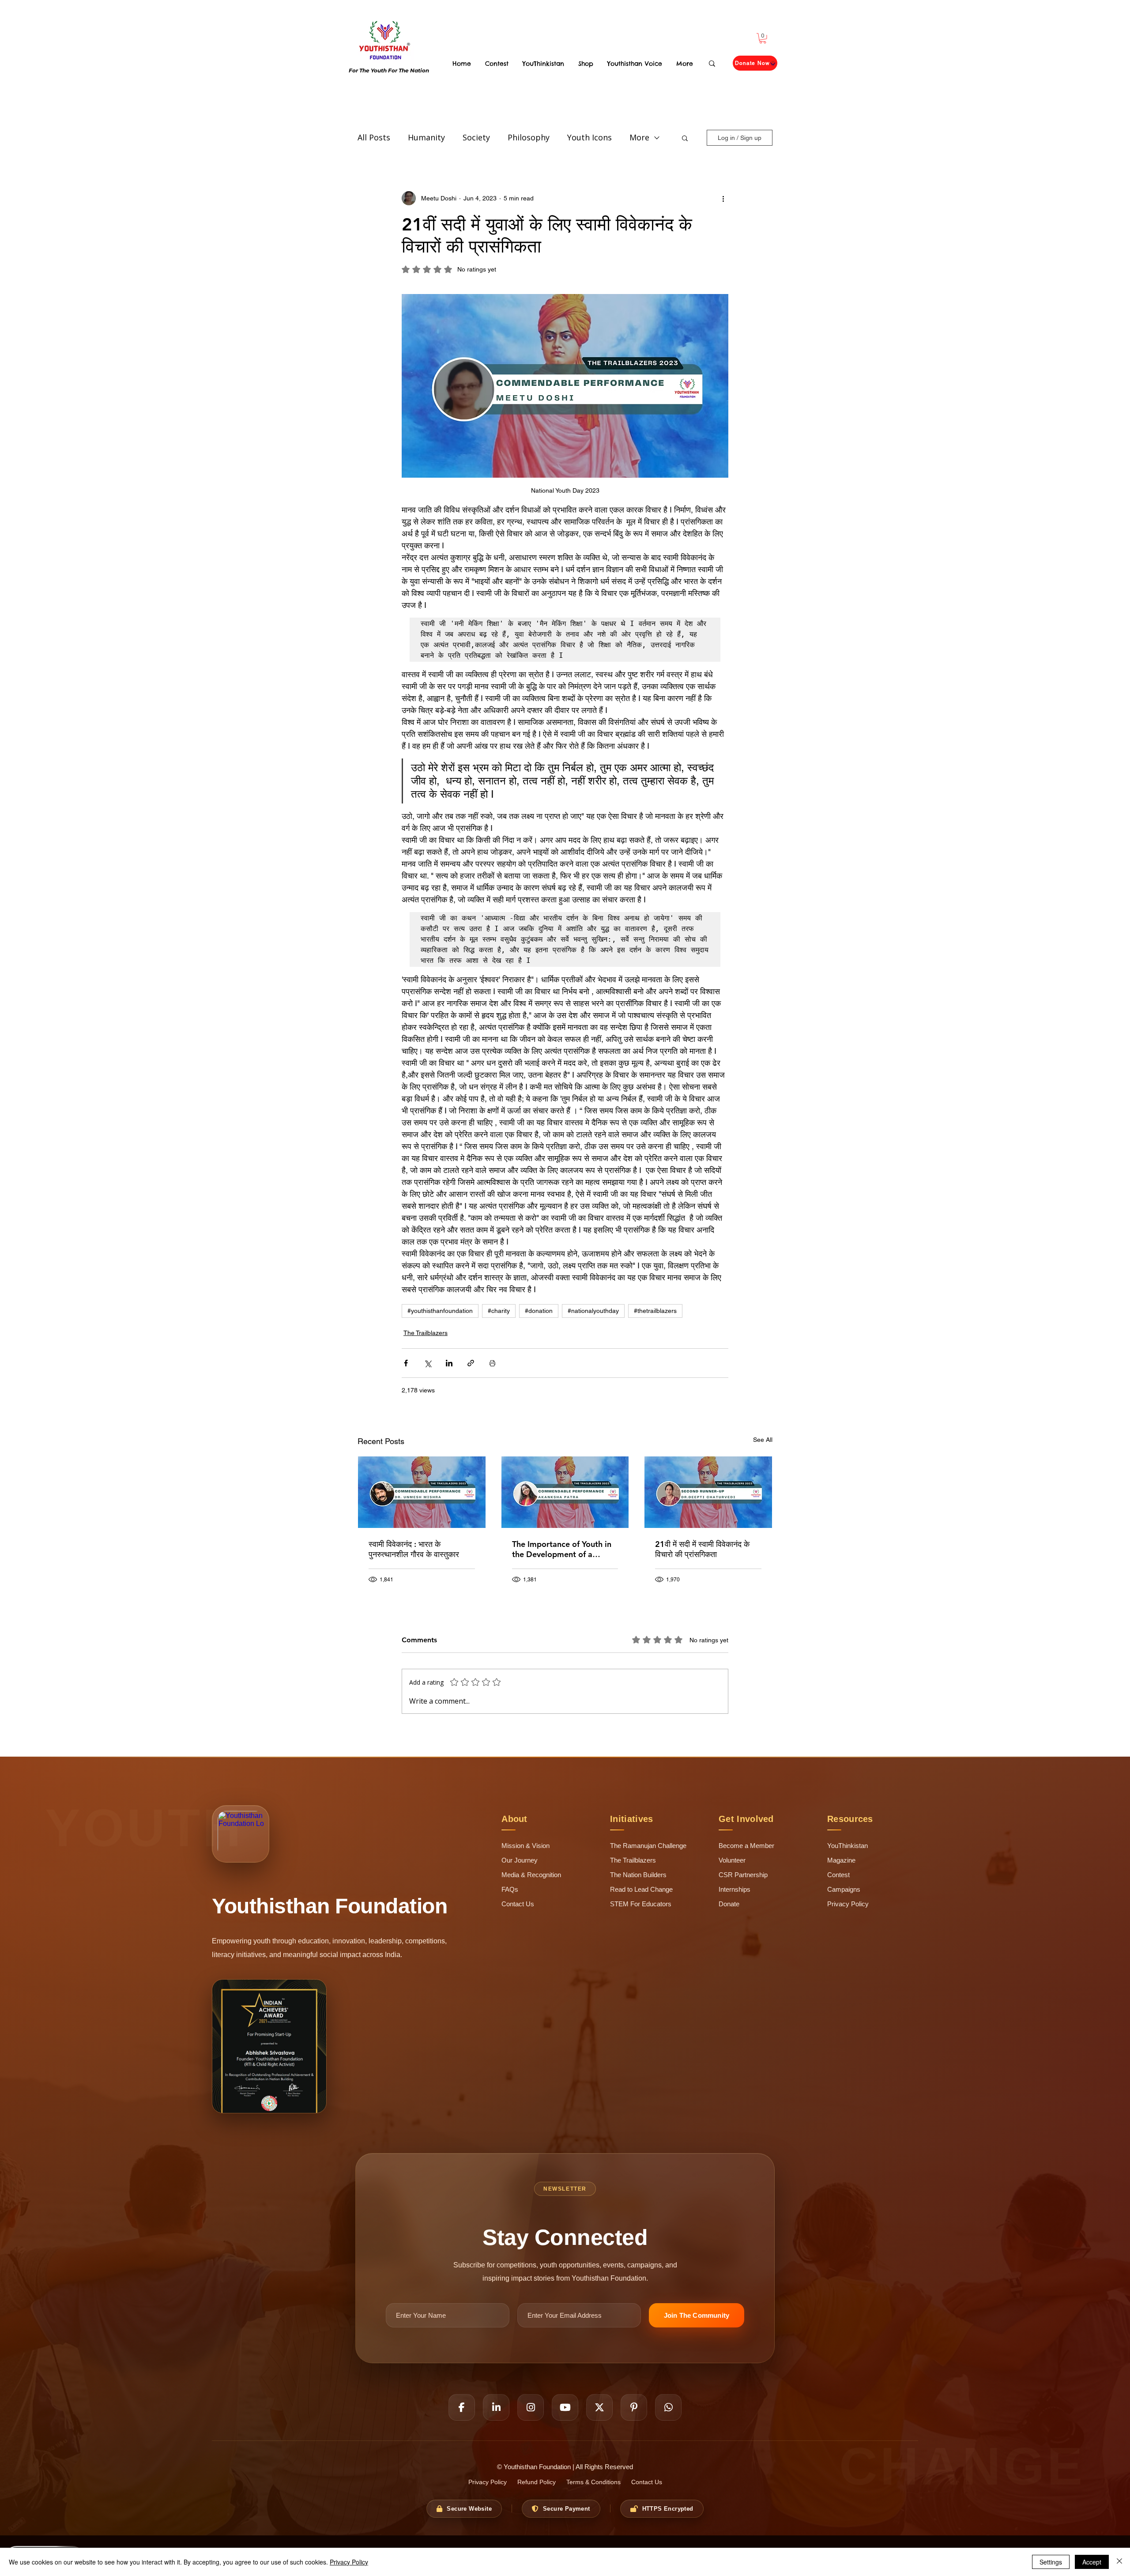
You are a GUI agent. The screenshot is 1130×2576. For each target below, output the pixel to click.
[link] (763, 38)
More (639, 137)
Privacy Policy (349, 2562)
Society (476, 137)
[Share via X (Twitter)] (428, 1363)
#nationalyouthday (593, 1311)
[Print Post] (492, 1363)
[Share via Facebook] (406, 1363)
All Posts (374, 137)
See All (763, 1440)
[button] (685, 138)
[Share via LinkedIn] (449, 1363)
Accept (1092, 2562)
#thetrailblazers (655, 1311)
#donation (539, 1311)
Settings (1051, 2562)
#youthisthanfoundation (440, 1311)
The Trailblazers (426, 1333)
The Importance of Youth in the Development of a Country (562, 1549)
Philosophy (529, 137)
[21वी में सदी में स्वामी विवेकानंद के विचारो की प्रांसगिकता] (708, 1492)
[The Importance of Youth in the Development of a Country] (565, 1492)
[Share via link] (471, 1363)
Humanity (426, 137)
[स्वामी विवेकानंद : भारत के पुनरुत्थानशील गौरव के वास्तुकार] (422, 1492)
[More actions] (723, 198)
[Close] (1119, 2562)
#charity (499, 1311)
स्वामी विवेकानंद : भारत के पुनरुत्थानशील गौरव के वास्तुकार (414, 1549)
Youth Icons (589, 137)
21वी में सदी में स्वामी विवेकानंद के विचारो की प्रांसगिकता (702, 1549)
